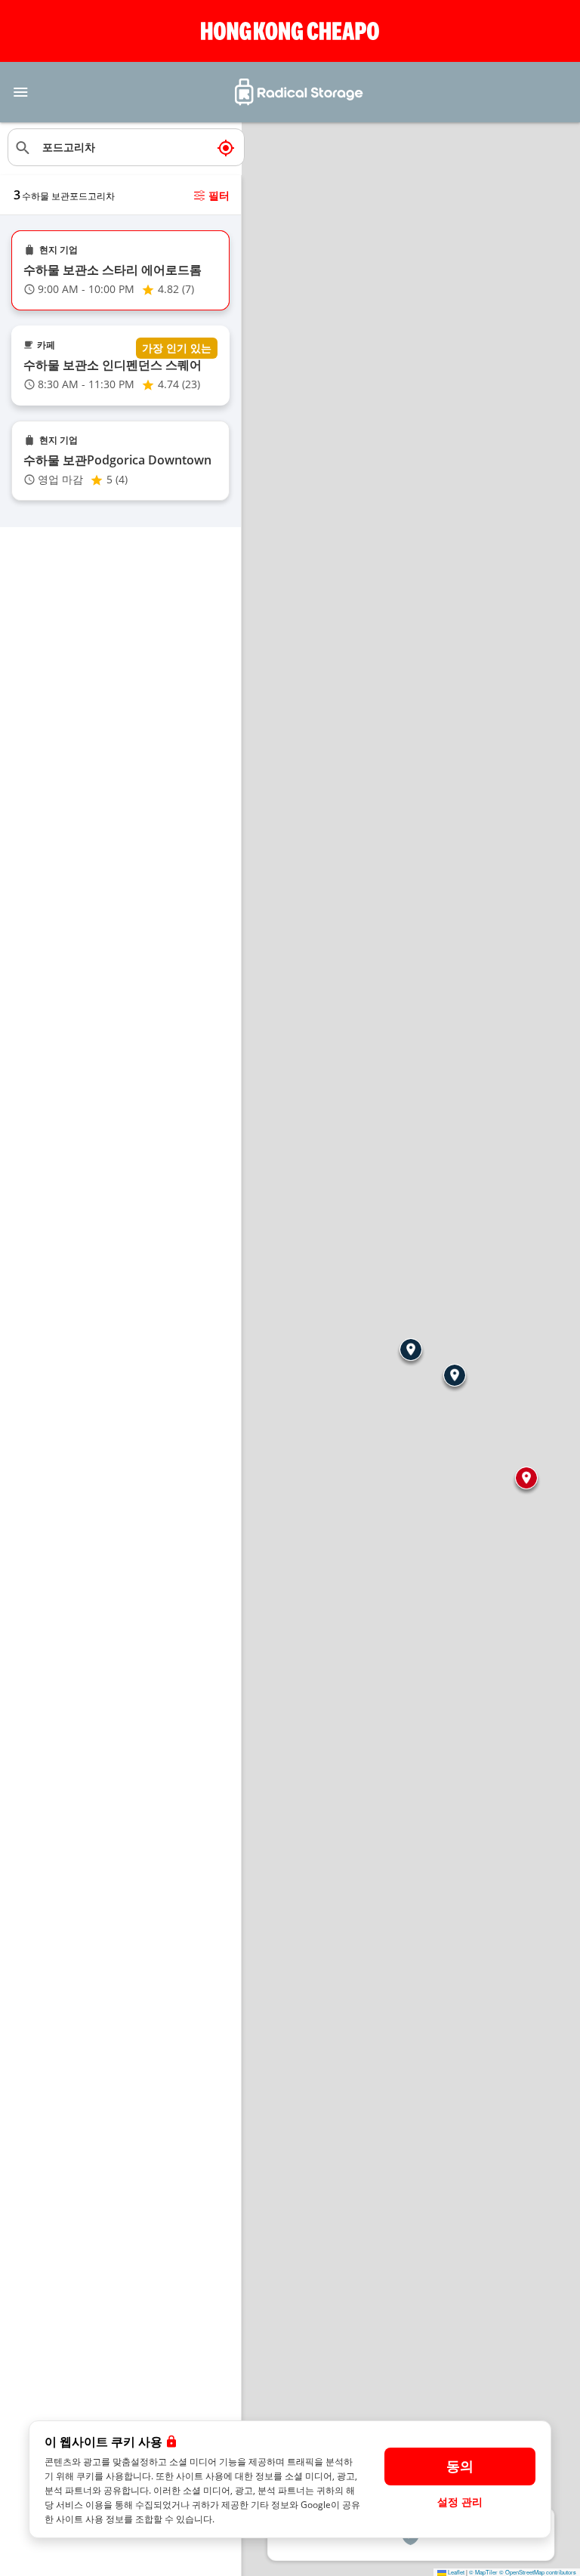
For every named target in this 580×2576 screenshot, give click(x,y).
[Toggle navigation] (20, 92)
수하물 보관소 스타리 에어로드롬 (113, 270)
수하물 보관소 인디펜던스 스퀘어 (113, 365)
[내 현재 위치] (226, 147)
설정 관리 (460, 2502)
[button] (411, 1350)
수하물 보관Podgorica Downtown (117, 460)
